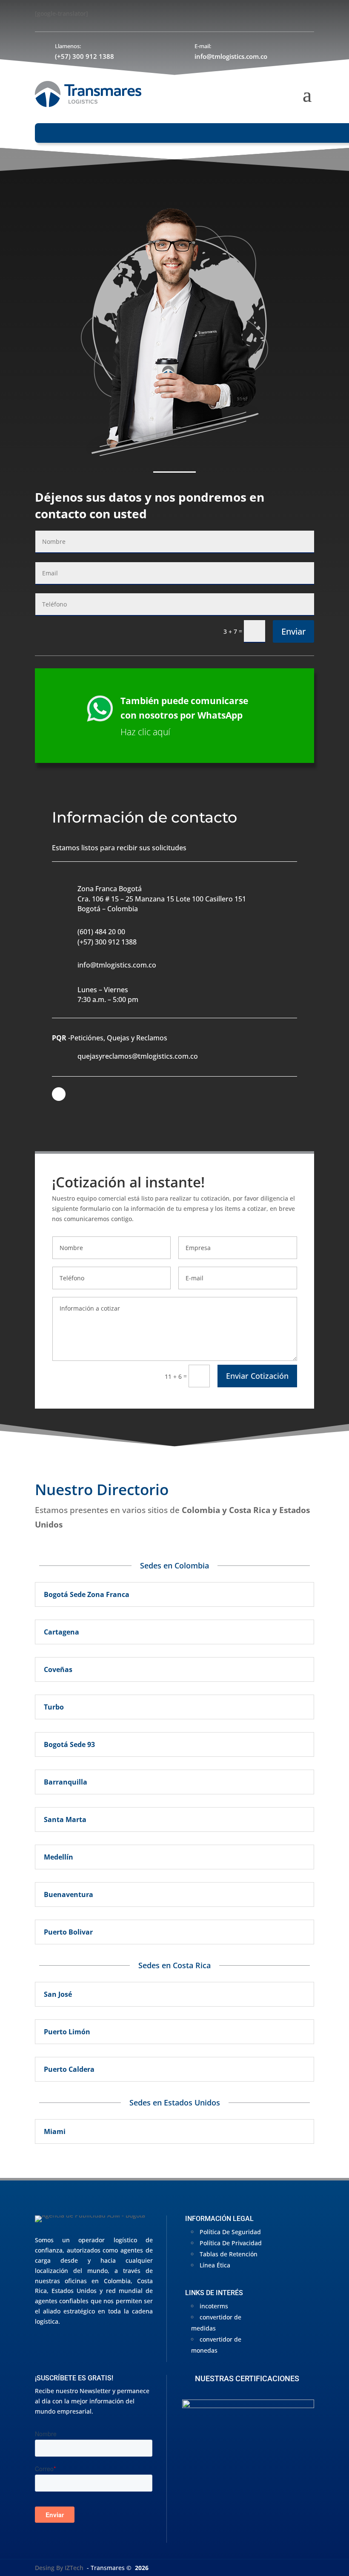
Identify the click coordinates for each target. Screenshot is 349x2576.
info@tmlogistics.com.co (231, 56)
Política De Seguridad (230, 2232)
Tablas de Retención (229, 2254)
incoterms (214, 2306)
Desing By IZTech (59, 2568)
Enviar (293, 631)
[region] (248, 2471)
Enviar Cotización (257, 1376)
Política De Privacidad (231, 2243)
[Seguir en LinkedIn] (59, 1094)
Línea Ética (215, 2265)
